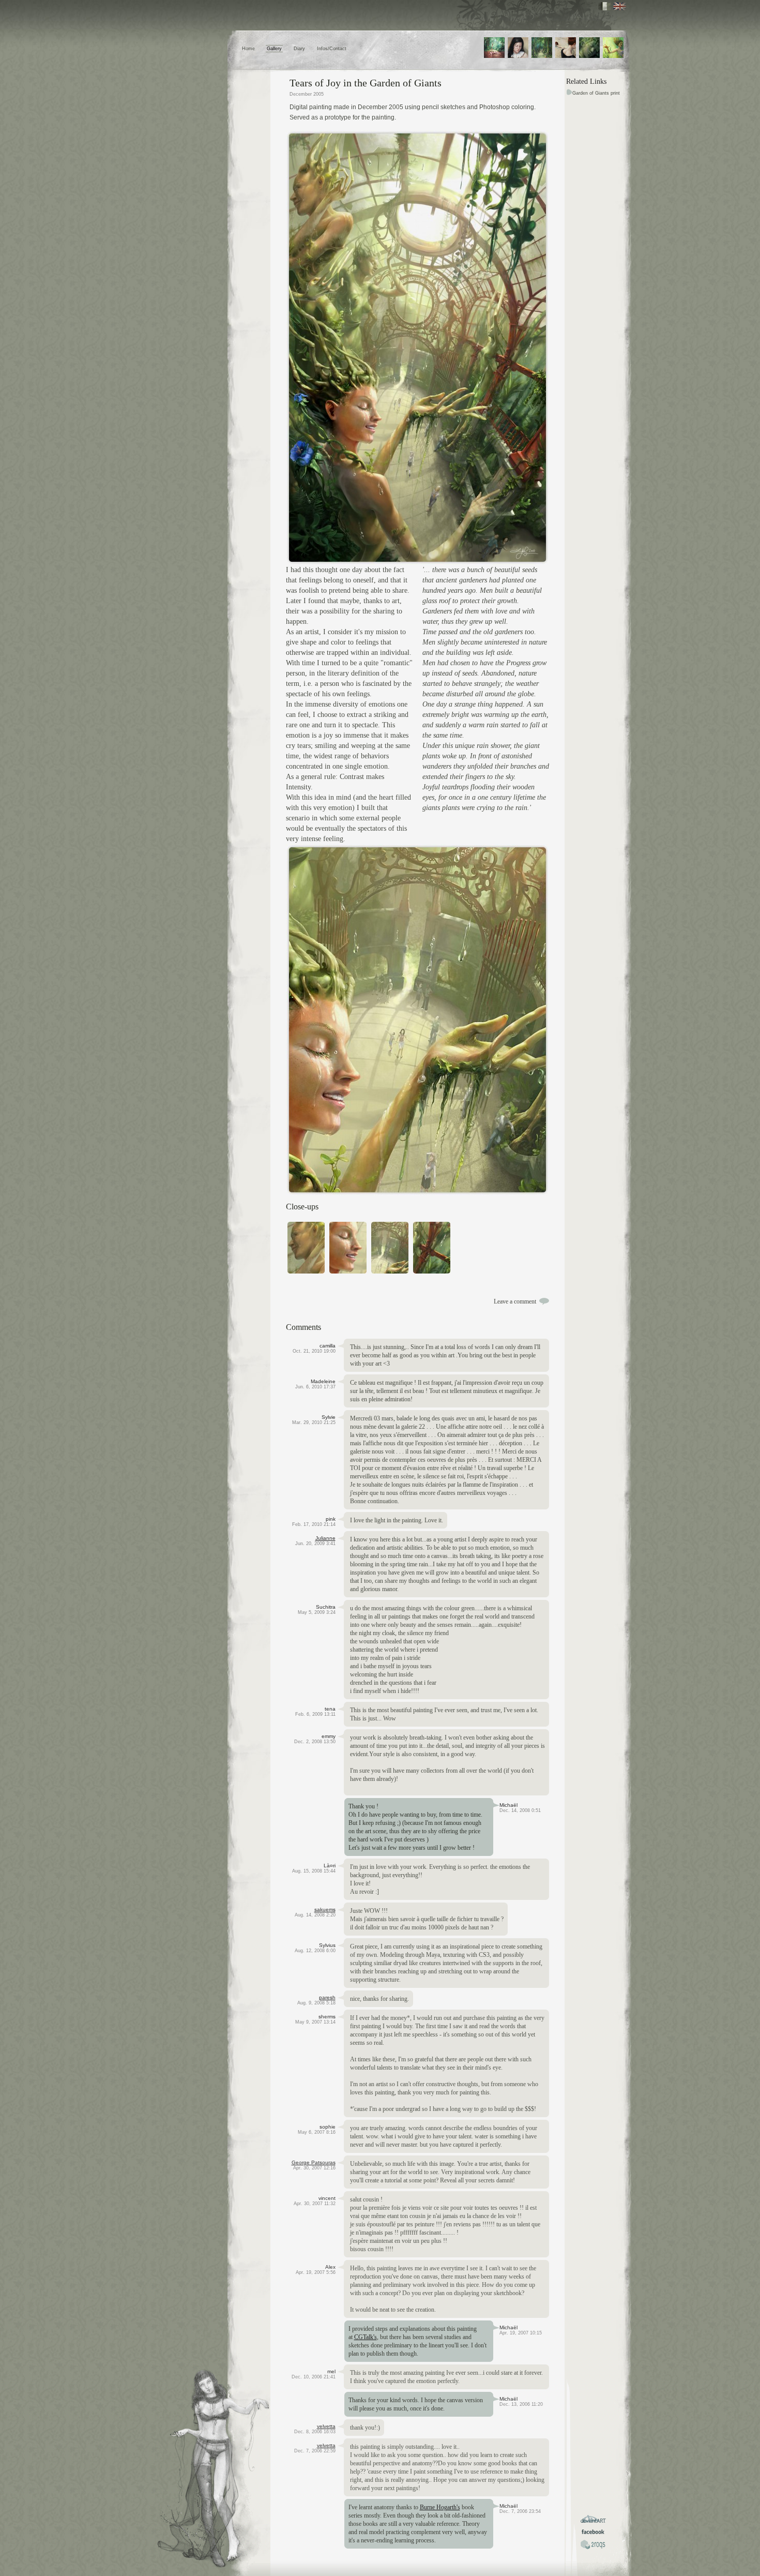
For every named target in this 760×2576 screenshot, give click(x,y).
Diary (299, 49)
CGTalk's (366, 2337)
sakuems (325, 1909)
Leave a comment (515, 1301)
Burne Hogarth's (440, 2507)
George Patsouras (314, 2162)
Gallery (274, 49)
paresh (327, 1997)
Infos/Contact (332, 49)
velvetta (326, 2426)
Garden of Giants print (596, 93)
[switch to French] (605, 6)
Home (248, 49)
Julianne (325, 1538)
